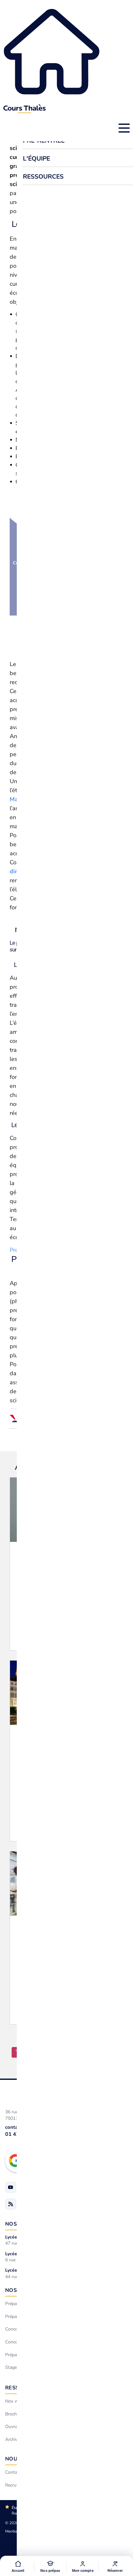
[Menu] (124, 128)
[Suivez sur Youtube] (11, 2187)
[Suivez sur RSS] (11, 2204)
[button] (50, 2566)
